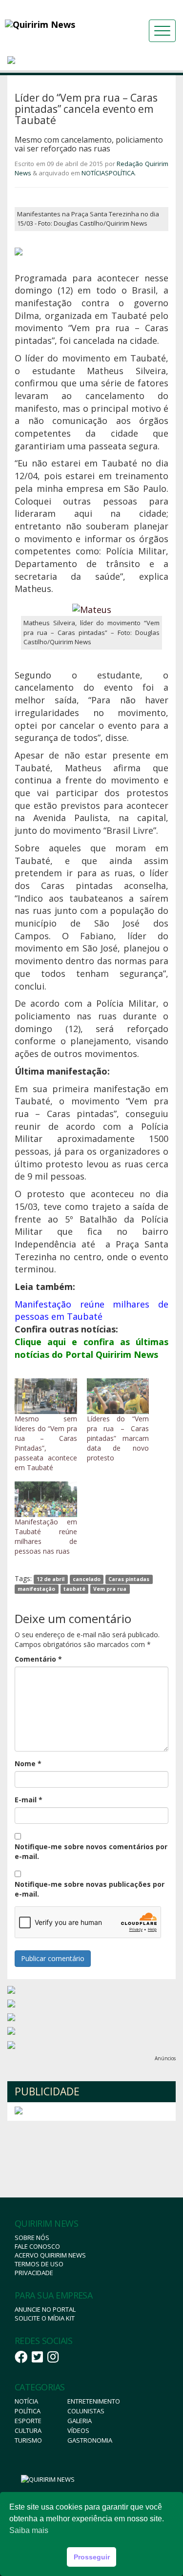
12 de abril (51, 1579)
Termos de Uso (39, 2264)
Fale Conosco (37, 2246)
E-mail (29, 1800)
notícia (26, 2401)
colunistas (86, 2411)
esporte (28, 2421)
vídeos (78, 2430)
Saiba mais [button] (29, 2530)
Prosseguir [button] (92, 2557)
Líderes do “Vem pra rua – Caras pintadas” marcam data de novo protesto (118, 1438)
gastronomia (90, 2440)
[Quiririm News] (58, 24)
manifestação (36, 1589)
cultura (28, 2430)
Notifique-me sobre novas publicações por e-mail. (90, 1889)
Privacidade (34, 2273)
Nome (28, 1763)
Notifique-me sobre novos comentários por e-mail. (91, 1851)
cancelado (87, 1579)
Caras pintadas (129, 1579)
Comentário (38, 1659)
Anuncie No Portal (45, 2309)
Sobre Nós (32, 2238)
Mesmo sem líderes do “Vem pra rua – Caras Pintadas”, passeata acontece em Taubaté (46, 1443)
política (28, 2411)
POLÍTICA (122, 173)
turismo (28, 2440)
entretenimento (94, 2401)
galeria (80, 2421)
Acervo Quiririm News (50, 2255)
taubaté (74, 1589)
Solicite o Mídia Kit (45, 2318)
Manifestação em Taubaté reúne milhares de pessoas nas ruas (46, 1536)
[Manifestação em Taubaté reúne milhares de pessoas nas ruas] (46, 1499)
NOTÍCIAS (95, 173)
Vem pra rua (110, 1589)
